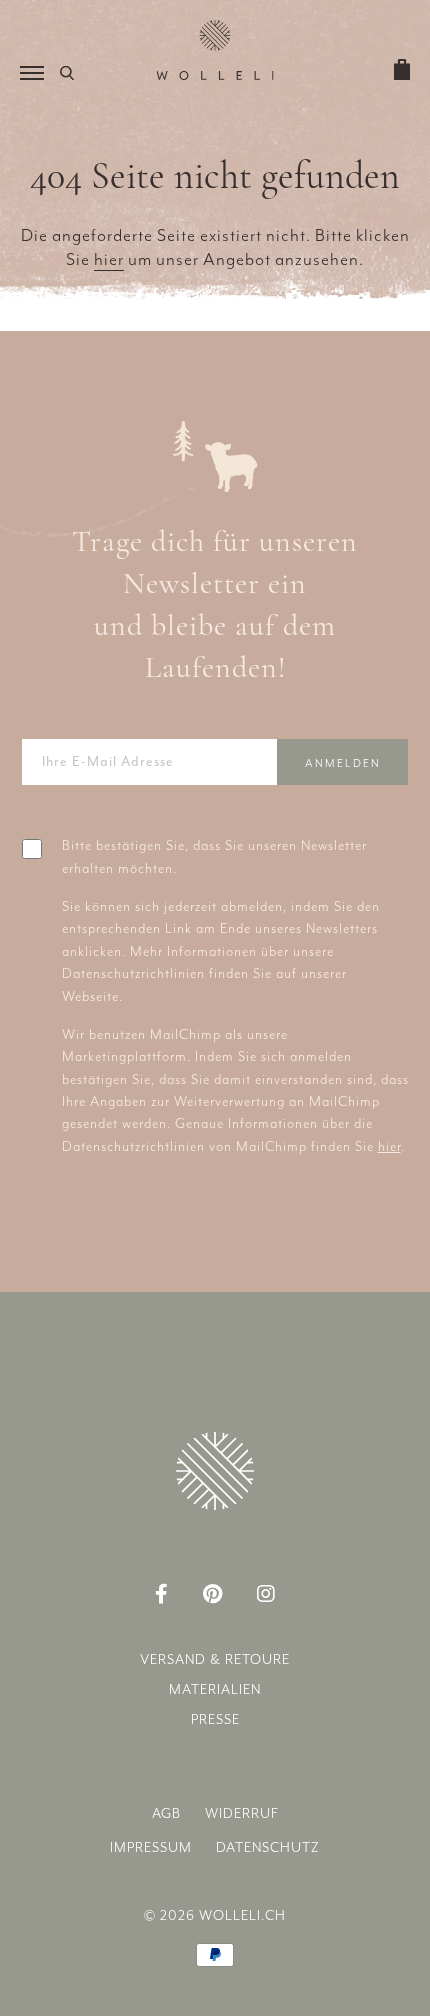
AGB (166, 1813)
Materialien (215, 1689)
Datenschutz (268, 1847)
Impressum (151, 1847)
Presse (215, 1719)
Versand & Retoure (215, 1659)
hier (109, 259)
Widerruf (242, 1813)
